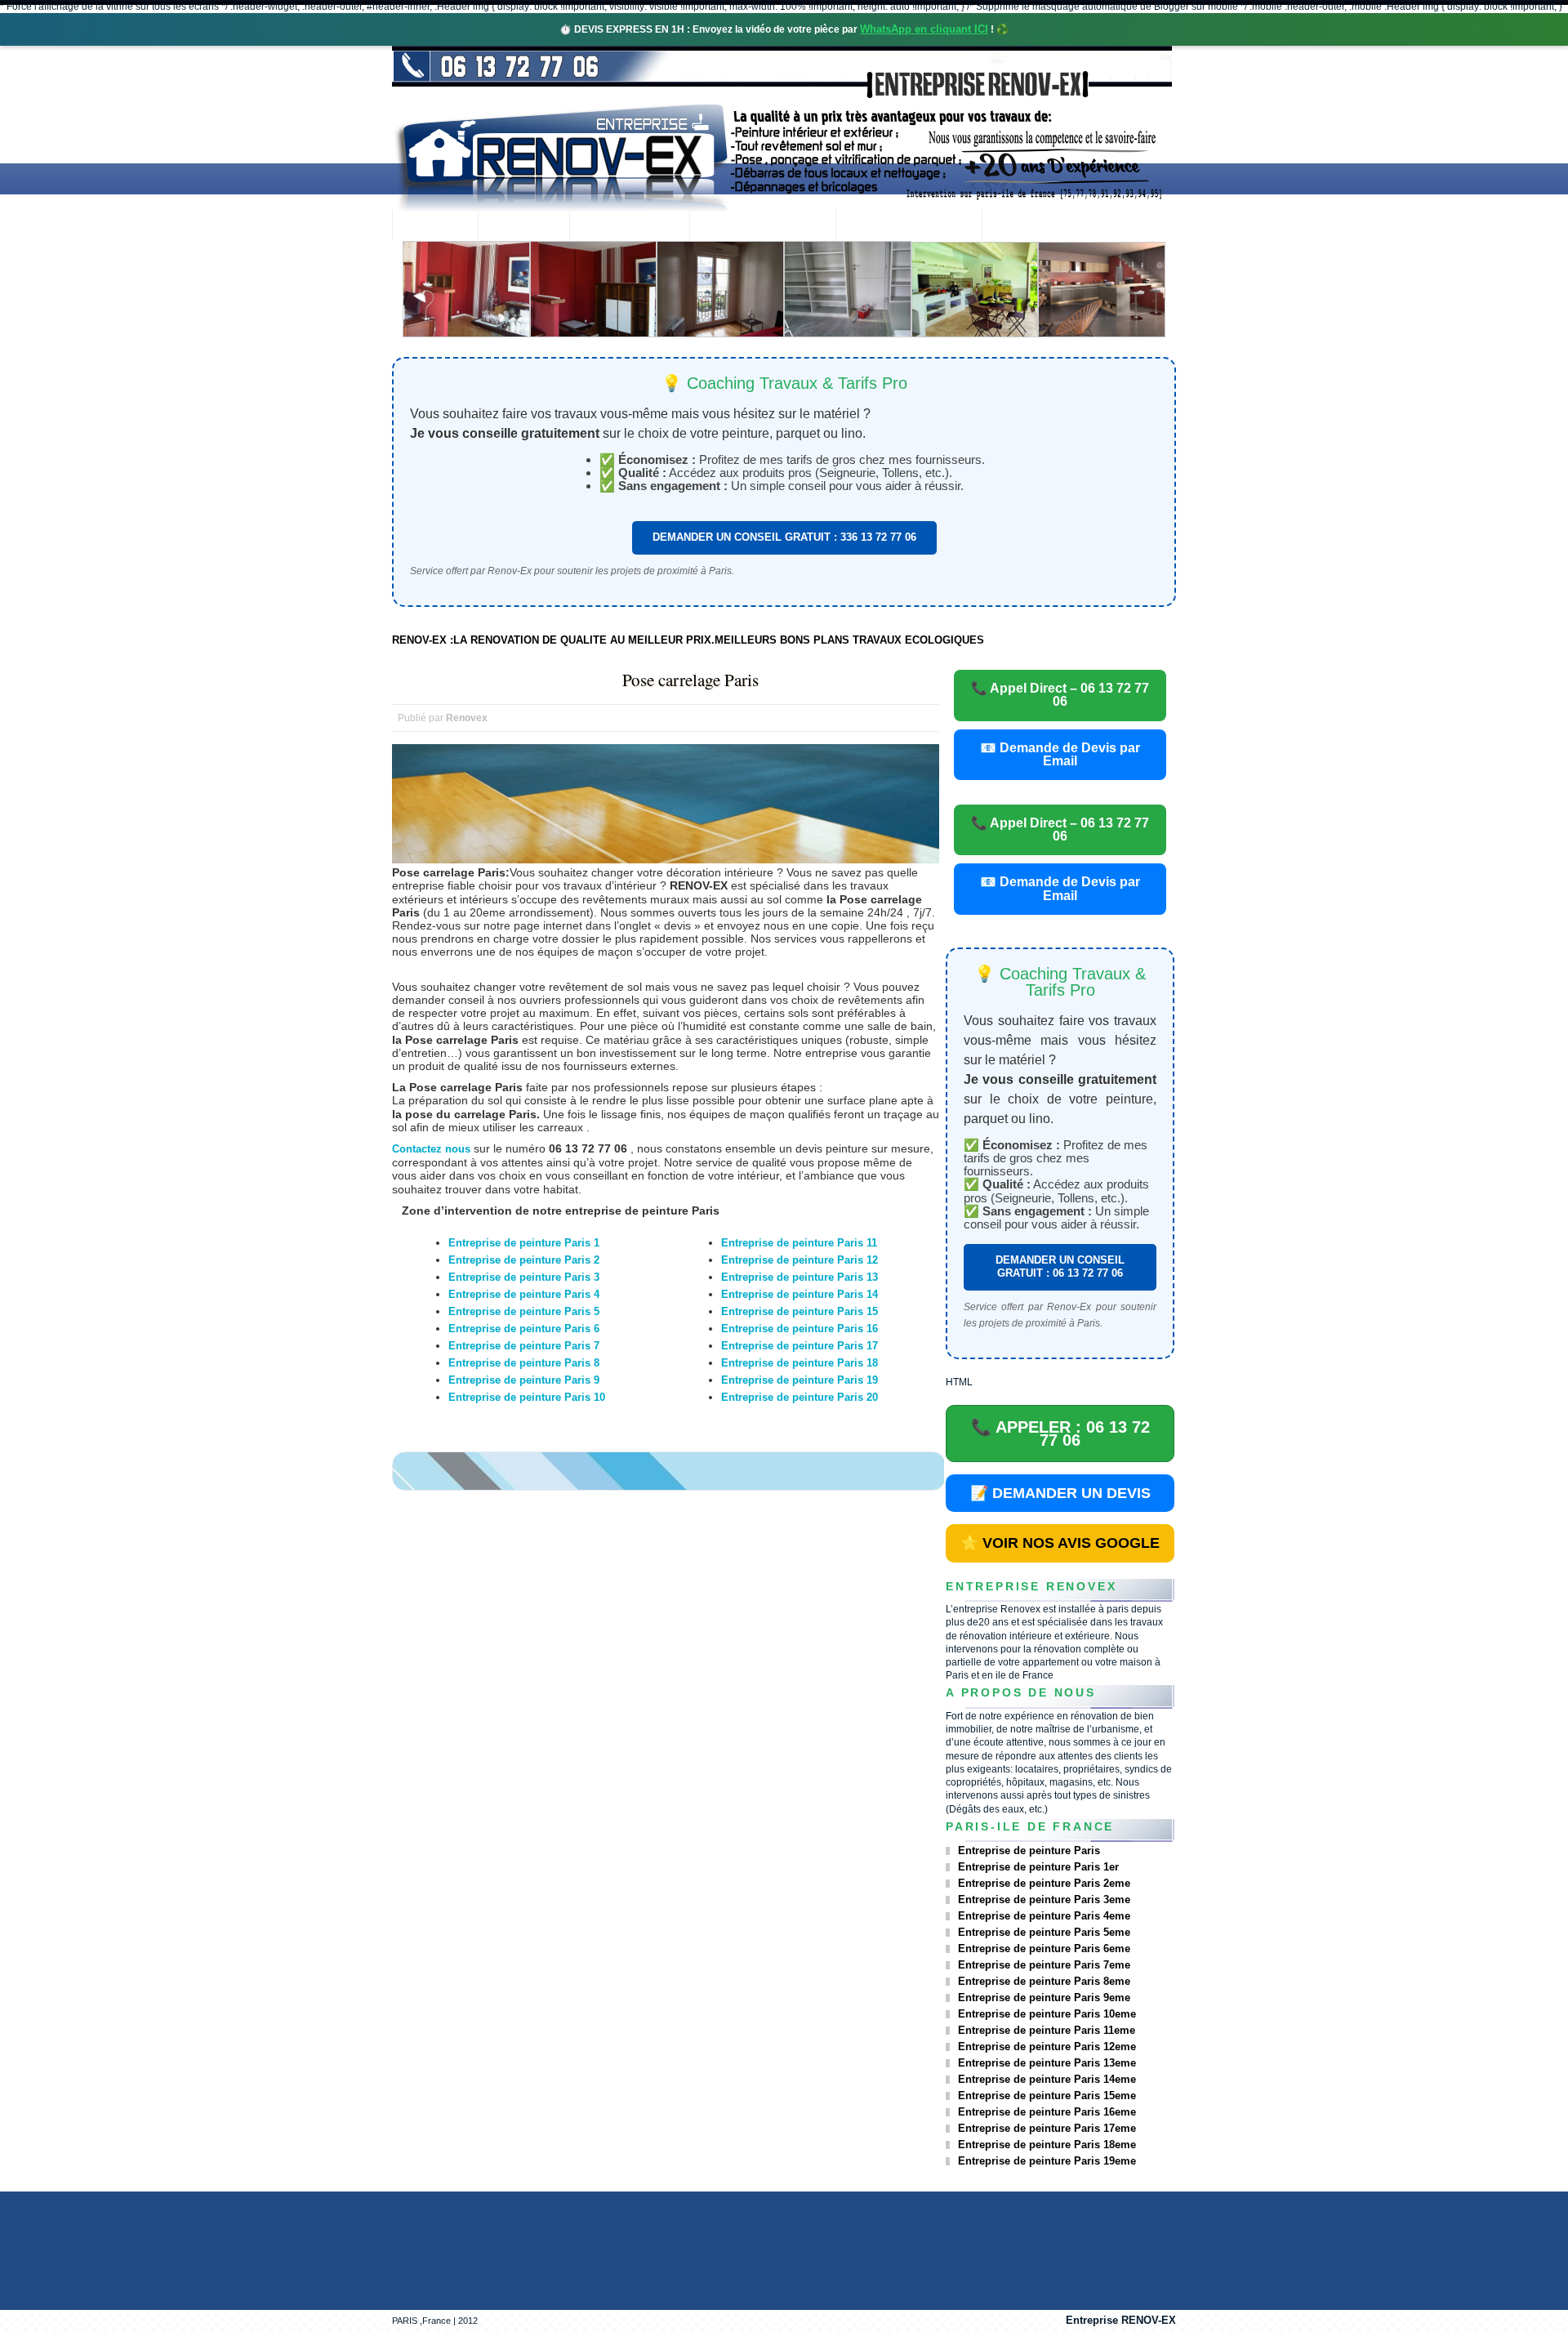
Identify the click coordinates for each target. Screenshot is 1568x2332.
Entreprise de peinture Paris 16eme (1047, 2112)
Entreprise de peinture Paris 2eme (1044, 1883)
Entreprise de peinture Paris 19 (800, 1380)
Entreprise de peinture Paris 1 (524, 1243)
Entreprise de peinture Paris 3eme (1044, 1899)
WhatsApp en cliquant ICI (924, 29)
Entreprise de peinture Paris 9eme (1044, 1998)
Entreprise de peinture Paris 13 (800, 1277)
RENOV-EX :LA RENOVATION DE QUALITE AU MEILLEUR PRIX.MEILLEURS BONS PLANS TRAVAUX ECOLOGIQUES (688, 640)
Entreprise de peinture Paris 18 (800, 1363)
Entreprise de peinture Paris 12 (800, 1260)
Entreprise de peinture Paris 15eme (1047, 2096)
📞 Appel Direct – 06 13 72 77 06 (1060, 695)
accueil (435, 227)
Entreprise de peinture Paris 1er (1038, 1867)
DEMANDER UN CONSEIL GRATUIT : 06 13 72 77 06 (1060, 1266)
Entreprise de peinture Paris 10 (527, 1397)
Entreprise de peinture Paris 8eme (1044, 1981)
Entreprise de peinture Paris (1029, 1850)
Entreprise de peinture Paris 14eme (1047, 2079)
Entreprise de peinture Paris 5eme (1044, 1932)
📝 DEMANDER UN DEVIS (1060, 1493)
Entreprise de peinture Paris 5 (524, 1311)
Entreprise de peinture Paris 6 (524, 1329)
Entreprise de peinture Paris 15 (800, 1311)
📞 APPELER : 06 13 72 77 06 (1060, 1434)
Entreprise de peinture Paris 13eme (1047, 2063)
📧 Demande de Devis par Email (1060, 754)
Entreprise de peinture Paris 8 (524, 1363)
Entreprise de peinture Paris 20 (800, 1397)
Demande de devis (909, 227)
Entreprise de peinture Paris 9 (524, 1380)
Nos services (629, 227)
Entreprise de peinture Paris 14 (800, 1294)
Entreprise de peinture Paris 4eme (1044, 1916)
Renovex (523, 227)
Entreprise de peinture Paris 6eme (1044, 1949)
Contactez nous (431, 1149)
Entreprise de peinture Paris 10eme (1047, 2014)
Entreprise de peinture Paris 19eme (1047, 2161)
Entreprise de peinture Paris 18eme (1047, 2145)
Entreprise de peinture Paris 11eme (1047, 2030)
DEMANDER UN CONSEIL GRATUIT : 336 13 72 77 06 (784, 537)
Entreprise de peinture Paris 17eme (1047, 2128)
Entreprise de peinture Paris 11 (799, 1243)
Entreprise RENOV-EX (1121, 2320)
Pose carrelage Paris (690, 680)
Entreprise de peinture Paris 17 (800, 1346)
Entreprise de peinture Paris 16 (800, 1329)
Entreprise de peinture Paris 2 (524, 1260)
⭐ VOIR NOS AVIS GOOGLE (1060, 1543)
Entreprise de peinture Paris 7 (524, 1346)
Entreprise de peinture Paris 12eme (1047, 2047)
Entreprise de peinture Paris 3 (524, 1277)
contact (1026, 227)
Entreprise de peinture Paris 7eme (1044, 1965)
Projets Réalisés (762, 227)
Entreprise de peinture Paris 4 (524, 1294)
